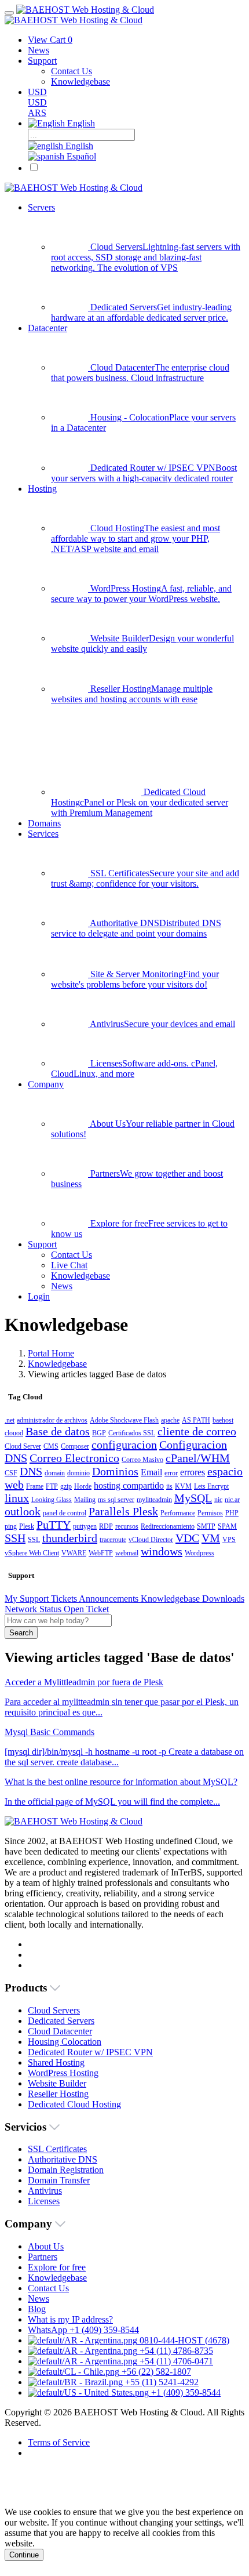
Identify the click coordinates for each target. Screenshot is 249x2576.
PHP (232, 1513)
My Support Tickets (42, 1599)
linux (17, 1498)
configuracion (124, 1445)
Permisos (210, 1513)
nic (218, 1500)
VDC (187, 1538)
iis (169, 1486)
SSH (15, 1538)
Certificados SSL (132, 1433)
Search (21, 1633)
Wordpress (199, 1553)
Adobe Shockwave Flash (124, 1420)
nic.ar (232, 1500)
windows (162, 1551)
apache (170, 1420)
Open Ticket (86, 1609)
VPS (229, 1540)
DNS (31, 1471)
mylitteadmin (154, 1500)
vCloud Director (151, 1540)
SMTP (206, 1526)
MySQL (193, 1498)
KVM (183, 1486)
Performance (178, 1513)
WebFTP (101, 1553)
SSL (34, 1540)
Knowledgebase (57, 1364)
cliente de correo (197, 1431)
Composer (75, 1446)
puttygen (85, 1526)
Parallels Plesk (123, 1511)
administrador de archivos (52, 1420)
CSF (11, 1473)
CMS (51, 1446)
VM (211, 1538)
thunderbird (70, 1538)
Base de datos (58, 1431)
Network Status (34, 1609)
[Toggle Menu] (9, 13)
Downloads (223, 1599)
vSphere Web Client (32, 1553)
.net (10, 1420)
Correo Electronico (74, 1458)
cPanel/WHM (198, 1458)
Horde (83, 1486)
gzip (66, 1486)
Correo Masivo (142, 1460)
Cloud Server (23, 1446)
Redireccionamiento (168, 1526)
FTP (52, 1486)
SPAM (227, 1526)
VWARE (74, 1553)
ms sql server (116, 1500)
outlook (23, 1511)
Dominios (115, 1471)
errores (193, 1472)
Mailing (85, 1500)
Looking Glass (52, 1500)
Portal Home (51, 1353)
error (171, 1473)
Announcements (110, 1599)
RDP (106, 1526)
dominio (78, 1473)
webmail (127, 1553)
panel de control (65, 1513)
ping (11, 1526)
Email (151, 1472)
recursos (127, 1526)
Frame (35, 1486)
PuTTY (54, 1525)
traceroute (113, 1540)
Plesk (27, 1526)
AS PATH (196, 1420)
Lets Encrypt (211, 1486)
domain (55, 1473)
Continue (24, 2555)
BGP (99, 1433)
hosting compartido (129, 1485)
